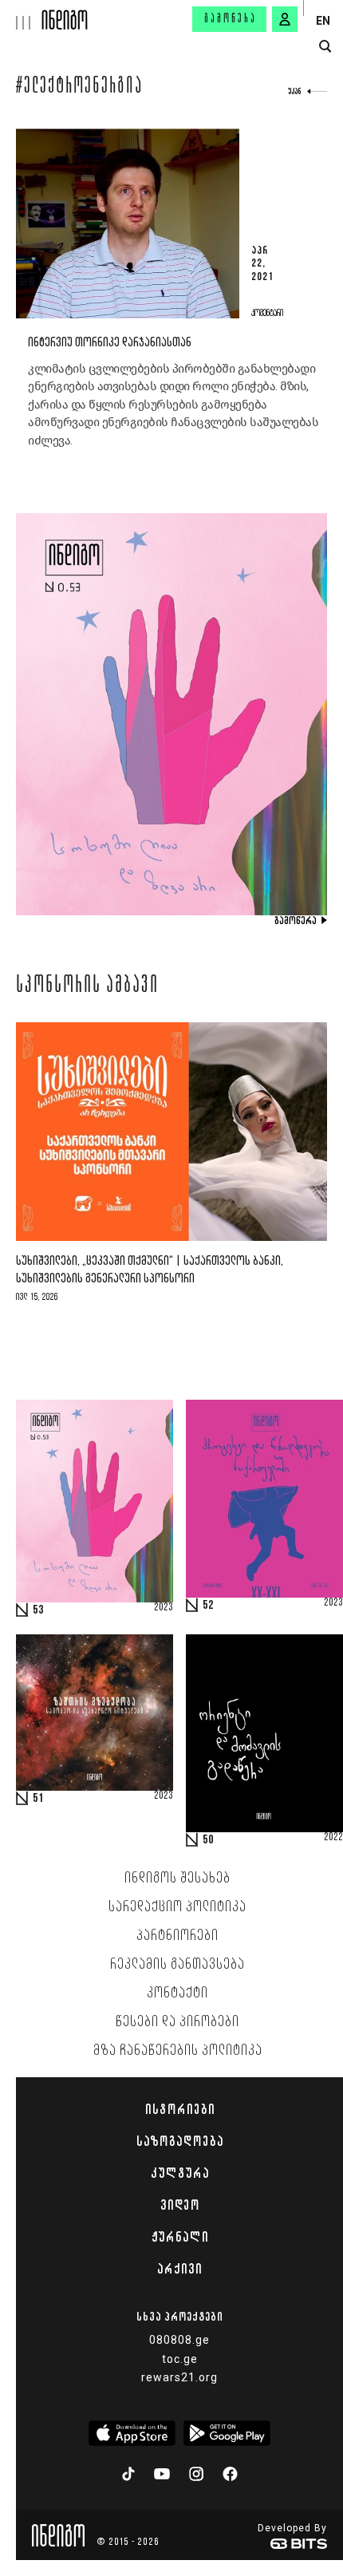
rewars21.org (179, 2377)
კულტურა (180, 2173)
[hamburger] (21, 15)
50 (208, 1840)
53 (38, 1610)
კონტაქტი (177, 1993)
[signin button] (285, 19)
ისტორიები (180, 2109)
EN (323, 21)
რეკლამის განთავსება (177, 1965)
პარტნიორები (177, 1936)
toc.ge (180, 2359)
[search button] (325, 47)
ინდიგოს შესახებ (177, 1879)
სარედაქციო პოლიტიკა (177, 1907)
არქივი (179, 2269)
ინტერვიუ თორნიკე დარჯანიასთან (110, 343)
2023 (164, 1608)
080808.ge (179, 2340)
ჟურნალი (180, 2237)
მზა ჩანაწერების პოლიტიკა (178, 2051)
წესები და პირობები (177, 2022)
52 (208, 1606)
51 (38, 1799)
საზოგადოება (180, 2141)
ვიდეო (180, 2205)
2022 (333, 1838)
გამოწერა (231, 19)
